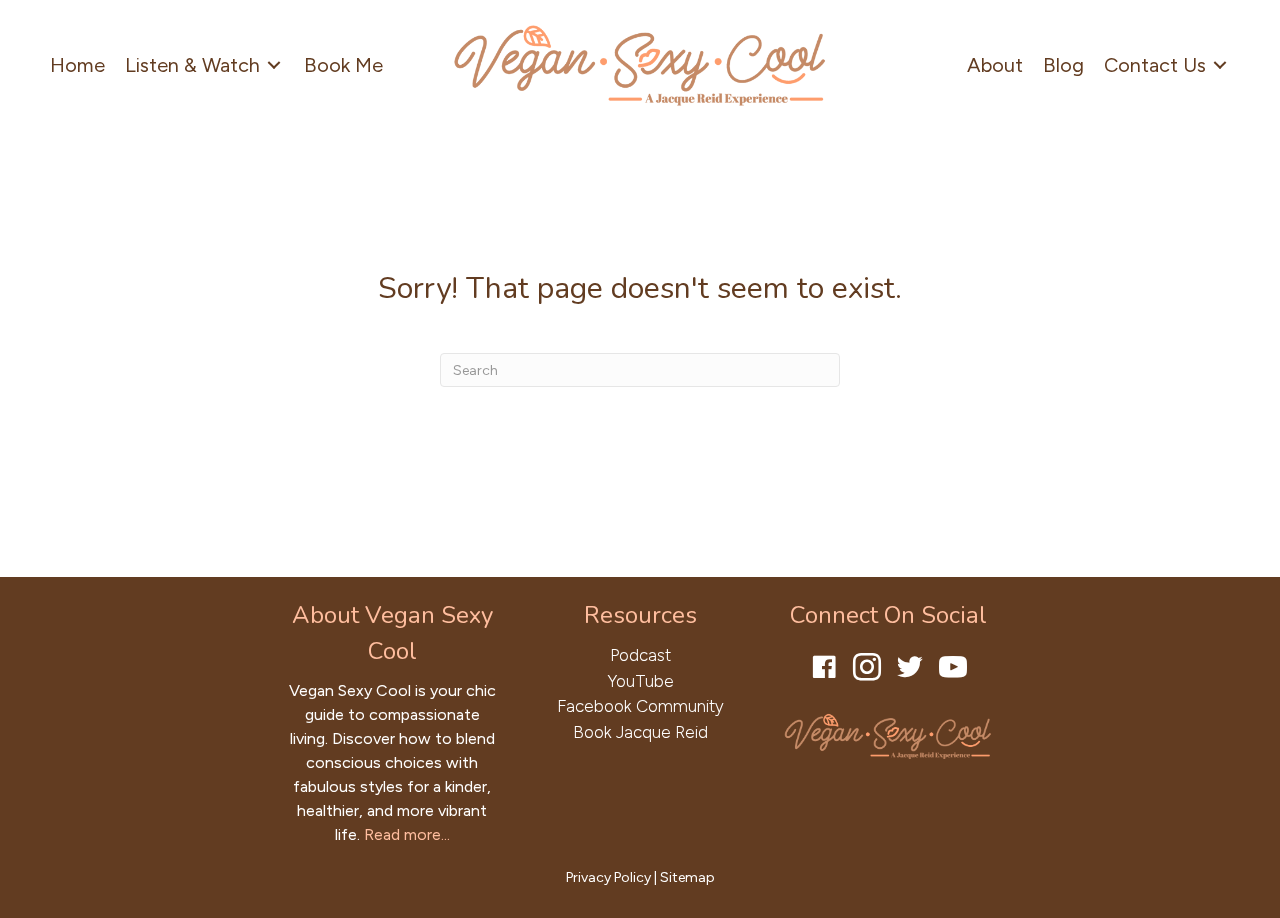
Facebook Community (640, 706)
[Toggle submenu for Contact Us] (1220, 64)
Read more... (407, 834)
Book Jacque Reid (640, 732)
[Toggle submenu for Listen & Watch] (274, 64)
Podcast (640, 655)
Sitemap (687, 877)
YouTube (640, 681)
